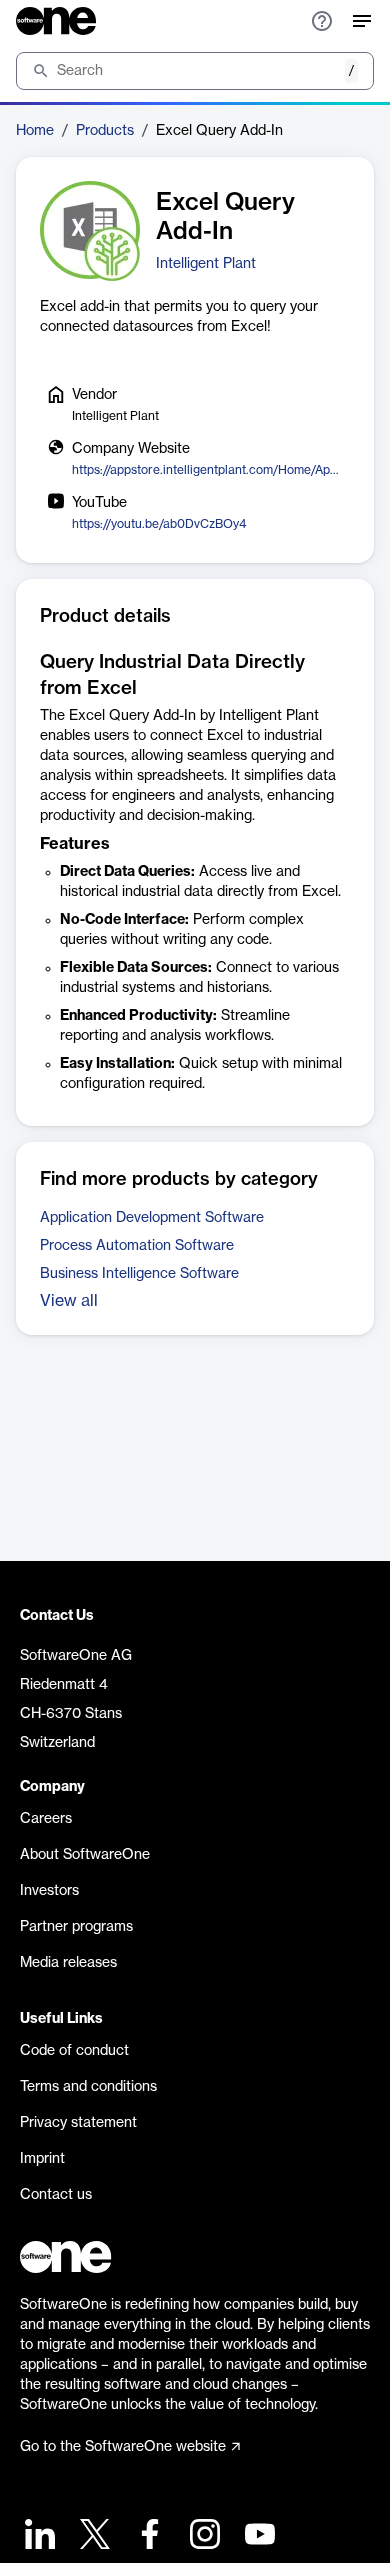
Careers (46, 1819)
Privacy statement (78, 2123)
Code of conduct (74, 2051)
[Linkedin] (37, 2536)
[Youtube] (257, 2536)
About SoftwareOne (85, 1855)
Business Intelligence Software (139, 1274)
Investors (49, 1891)
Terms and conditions (88, 2087)
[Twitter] (92, 2536)
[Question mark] (322, 21)
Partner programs (76, 1927)
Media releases (68, 1963)
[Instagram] (202, 2536)
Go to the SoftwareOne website (123, 2447)
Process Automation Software (137, 1246)
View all (69, 1301)
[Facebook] (147, 2536)
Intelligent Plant (206, 264)
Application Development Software (152, 1218)
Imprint (42, 2159)
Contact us (56, 2195)
